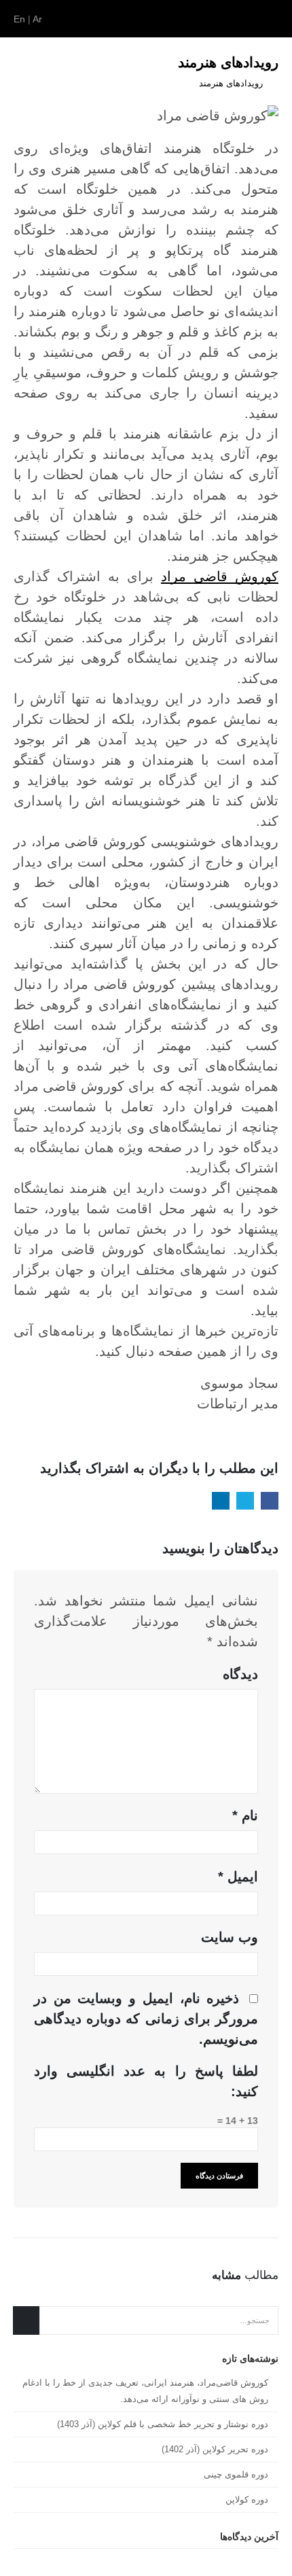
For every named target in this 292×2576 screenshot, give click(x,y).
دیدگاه (240, 1674)
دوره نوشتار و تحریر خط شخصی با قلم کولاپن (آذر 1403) (163, 2424)
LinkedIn (221, 1501)
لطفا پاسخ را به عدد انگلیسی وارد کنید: (146, 2081)
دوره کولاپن (247, 2500)
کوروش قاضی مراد (220, 576)
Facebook (270, 1501)
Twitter (245, 1501)
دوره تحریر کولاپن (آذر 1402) (215, 2449)
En (19, 19)
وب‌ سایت (230, 1937)
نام (245, 1815)
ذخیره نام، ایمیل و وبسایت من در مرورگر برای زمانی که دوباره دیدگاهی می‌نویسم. (146, 2019)
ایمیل (238, 1877)
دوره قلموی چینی (236, 2474)
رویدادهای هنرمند (231, 84)
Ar (37, 19)
